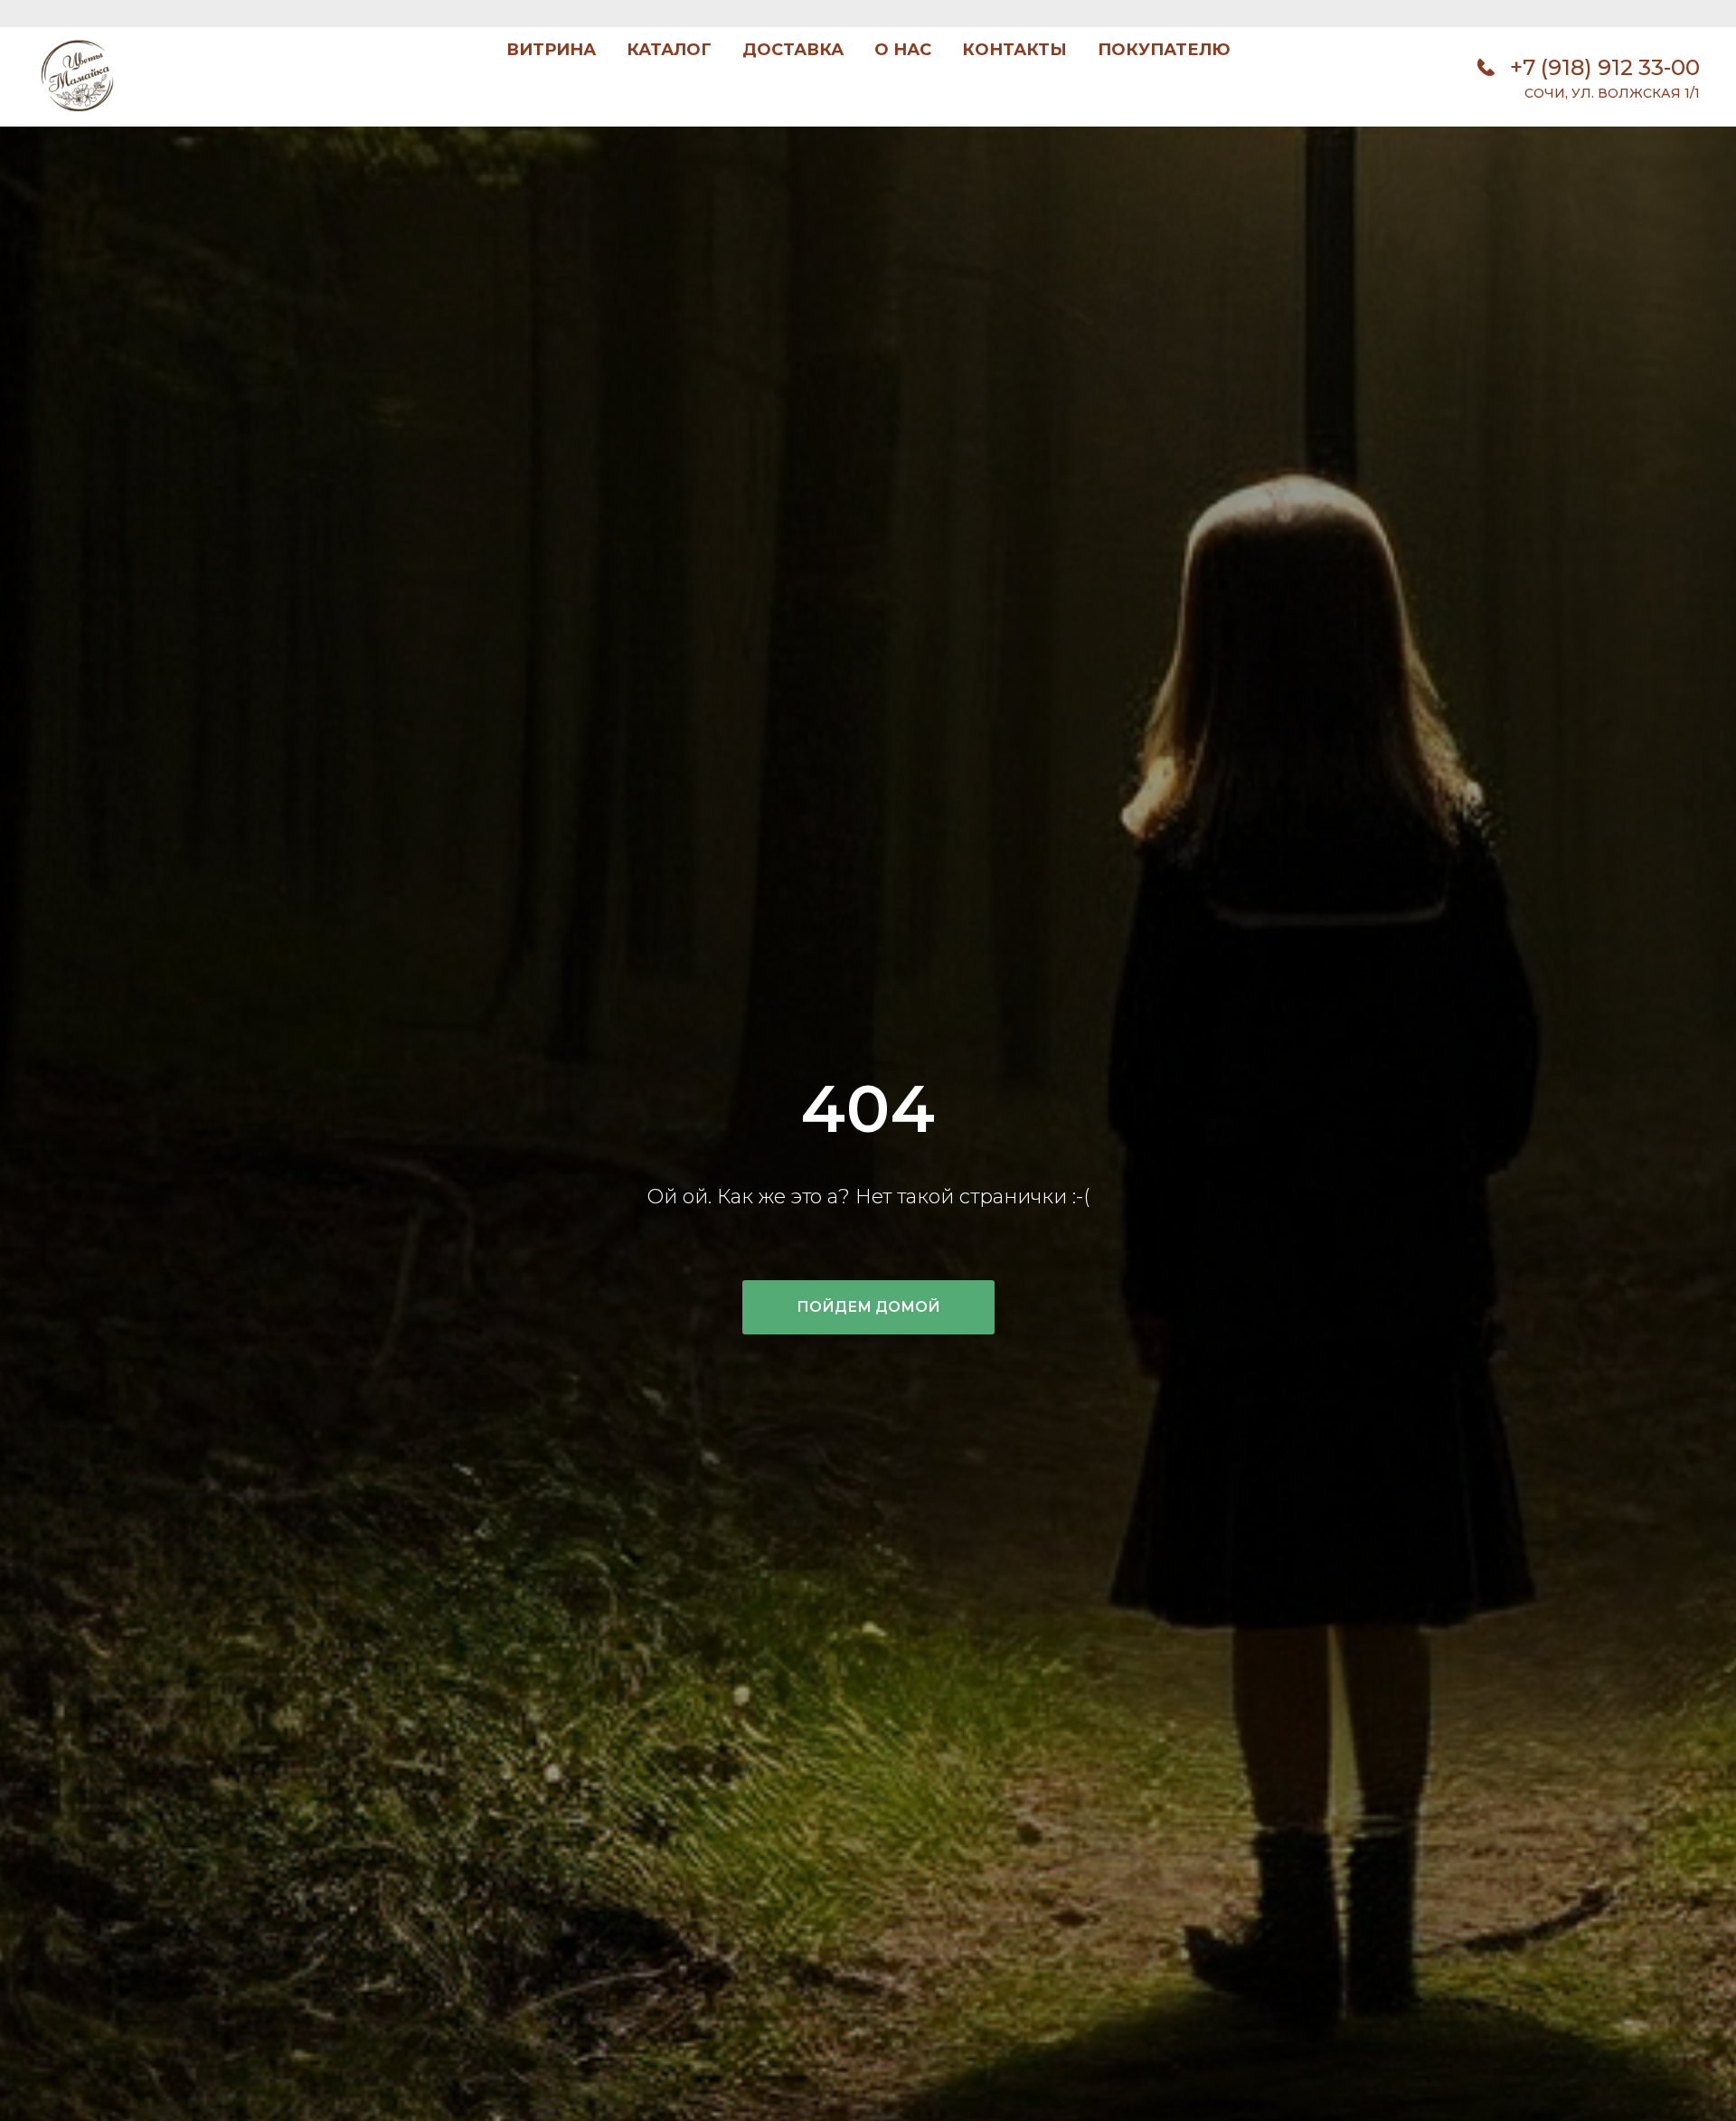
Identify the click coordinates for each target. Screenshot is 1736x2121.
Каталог (669, 50)
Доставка (793, 50)
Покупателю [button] (1164, 50)
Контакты (1014, 50)
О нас (903, 50)
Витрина (551, 50)
